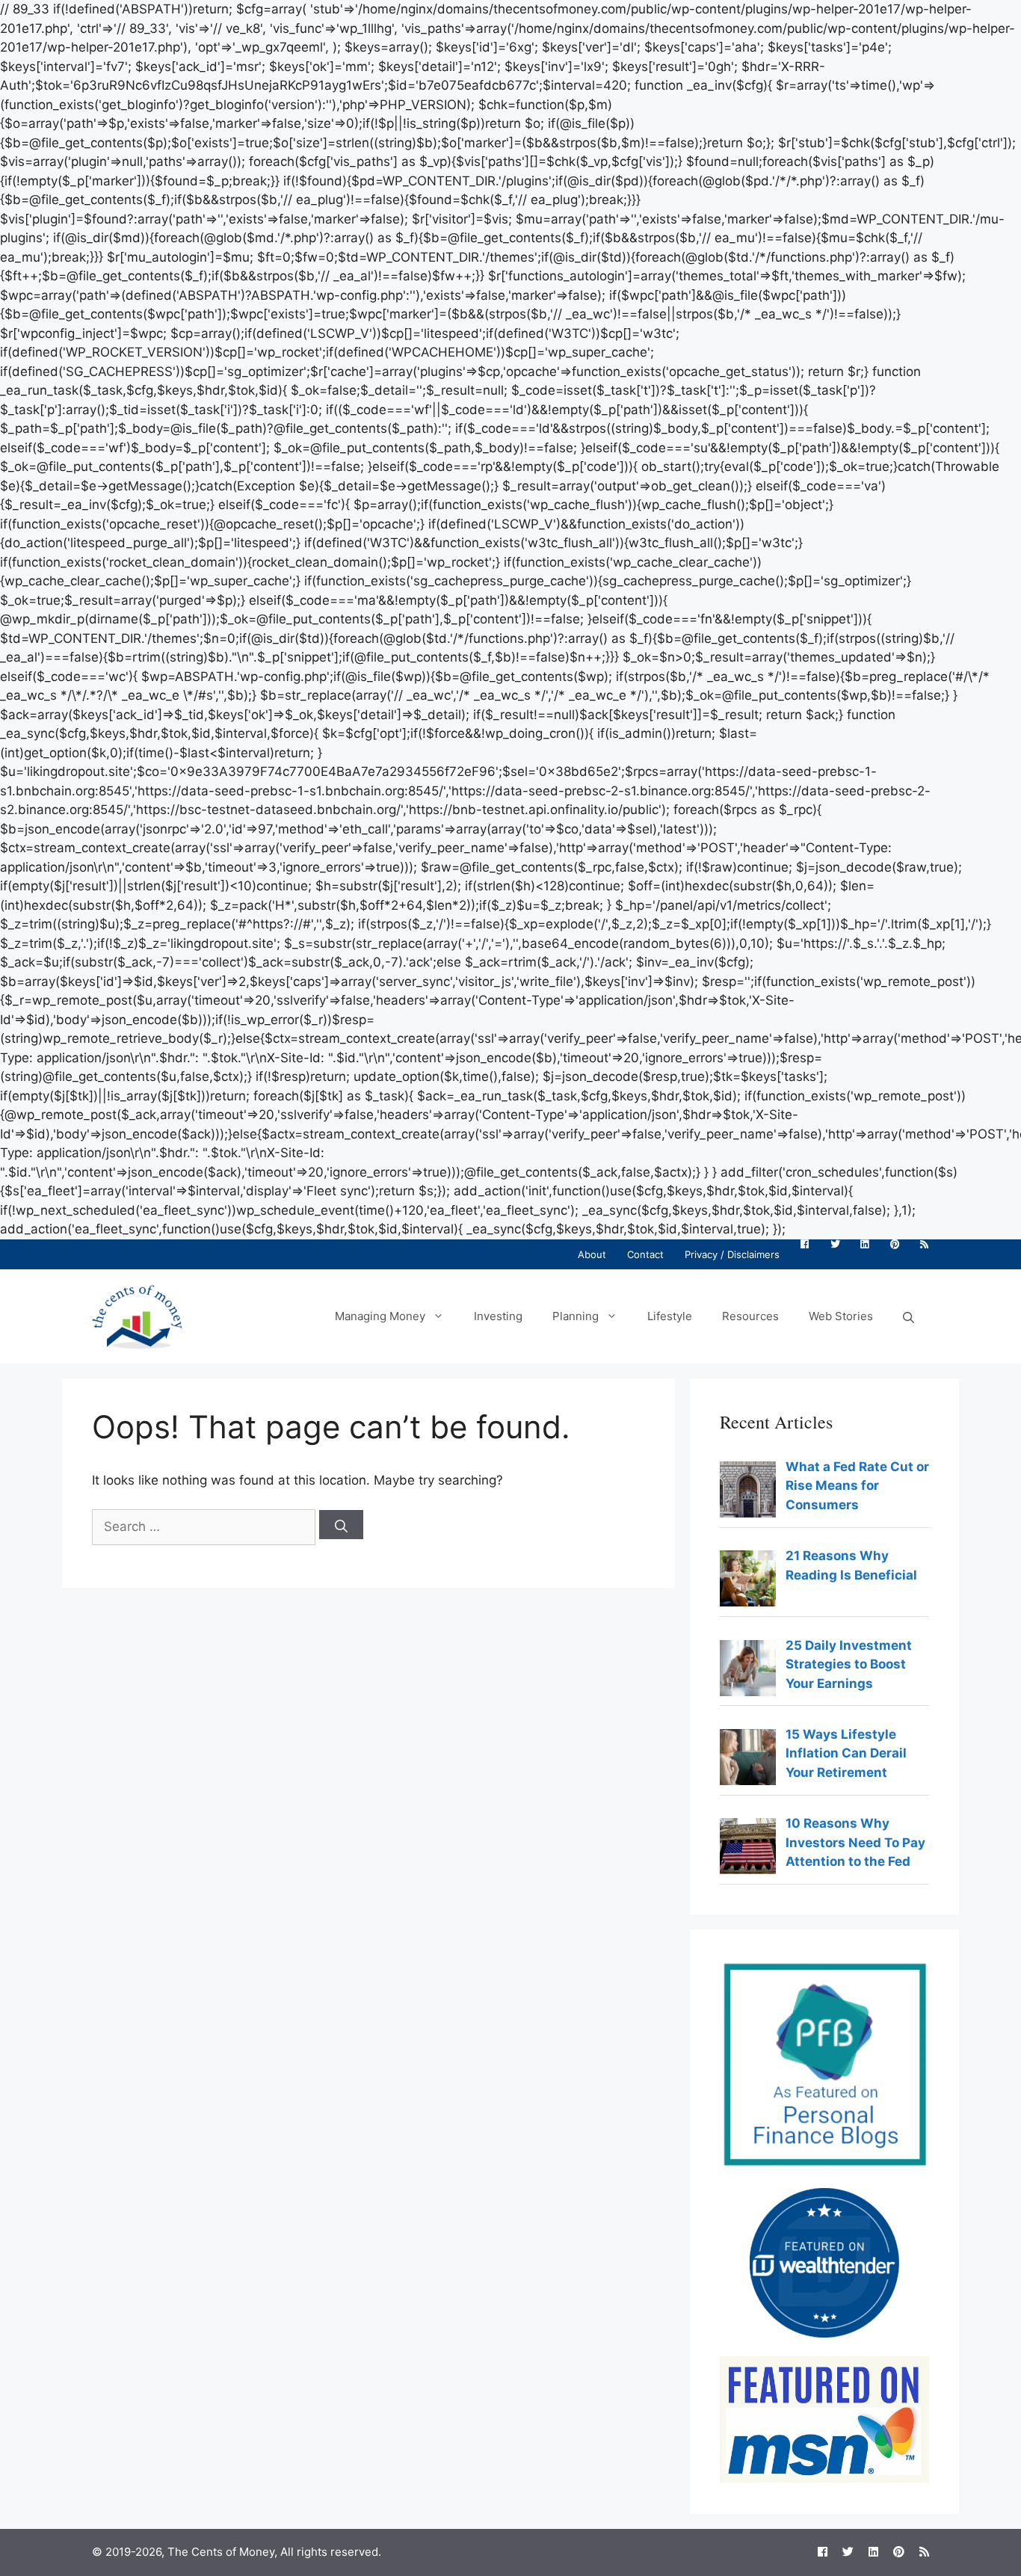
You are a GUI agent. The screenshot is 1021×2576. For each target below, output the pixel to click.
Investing (498, 1316)
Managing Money (380, 1316)
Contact (645, 1254)
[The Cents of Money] (137, 1315)
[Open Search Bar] (909, 1316)
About (592, 1254)
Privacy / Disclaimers (732, 1254)
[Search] (341, 1525)
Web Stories (841, 1316)
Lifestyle (670, 1316)
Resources (750, 1316)
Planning (576, 1316)
